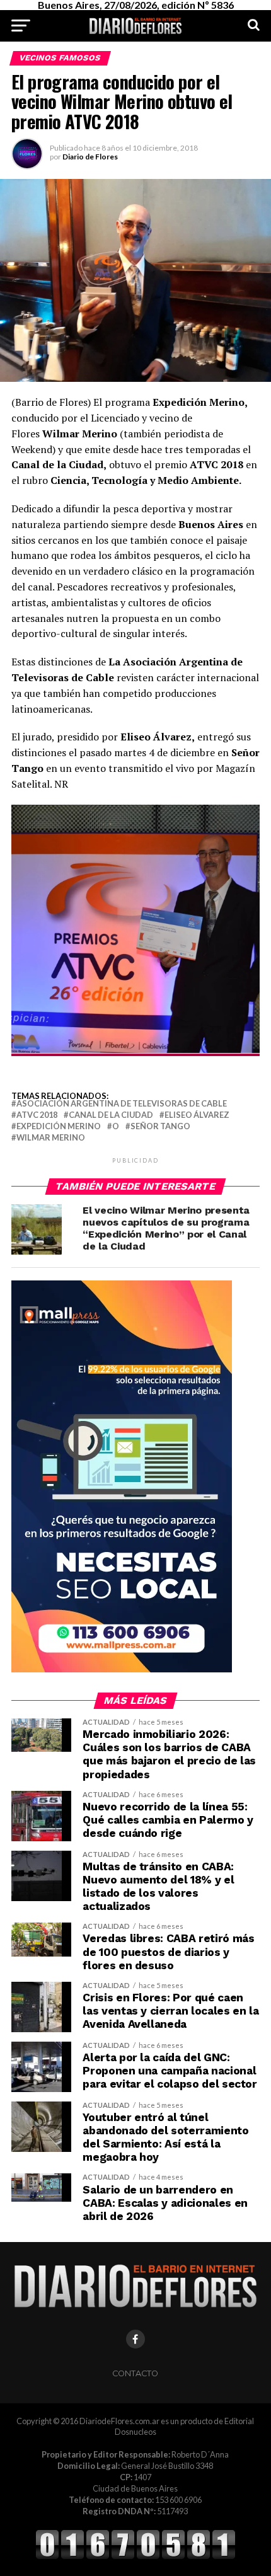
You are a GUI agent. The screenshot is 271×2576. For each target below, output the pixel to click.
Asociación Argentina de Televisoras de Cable (122, 1104)
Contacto (135, 2373)
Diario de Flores (90, 157)
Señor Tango (160, 1126)
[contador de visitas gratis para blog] (135, 2557)
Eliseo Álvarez (197, 1115)
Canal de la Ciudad (111, 1115)
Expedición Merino (59, 1126)
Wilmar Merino (51, 1138)
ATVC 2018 (37, 1115)
